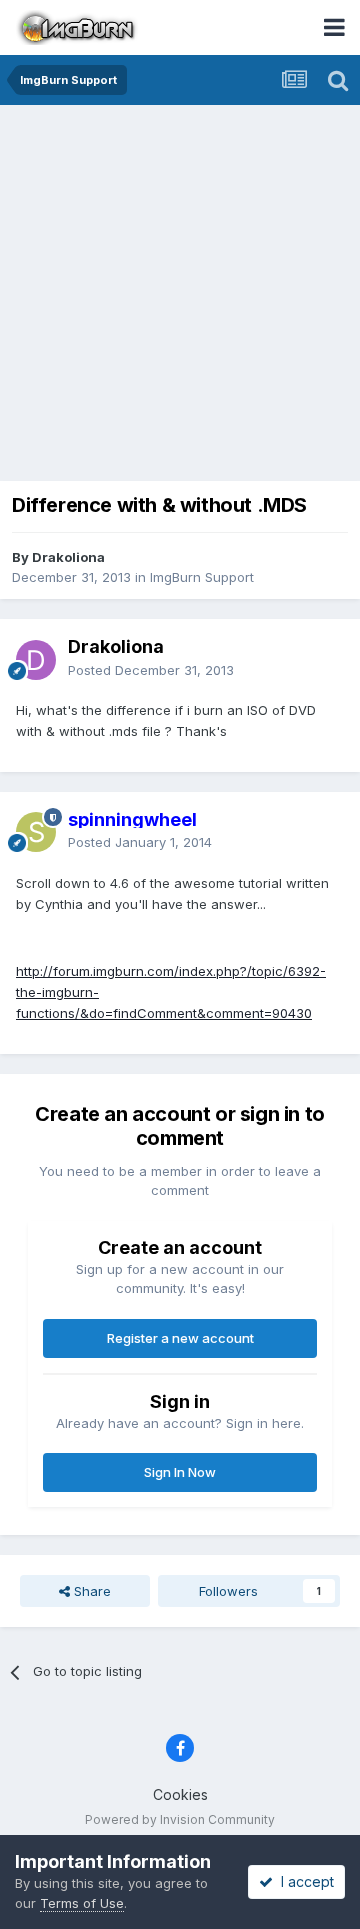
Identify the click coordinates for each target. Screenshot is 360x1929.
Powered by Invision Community (180, 1819)
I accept (303, 1881)
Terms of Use (82, 1903)
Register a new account (180, 1338)
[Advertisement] (180, 295)
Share (90, 1591)
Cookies (180, 1794)
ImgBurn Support (202, 577)
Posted (151, 670)
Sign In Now (180, 1472)
